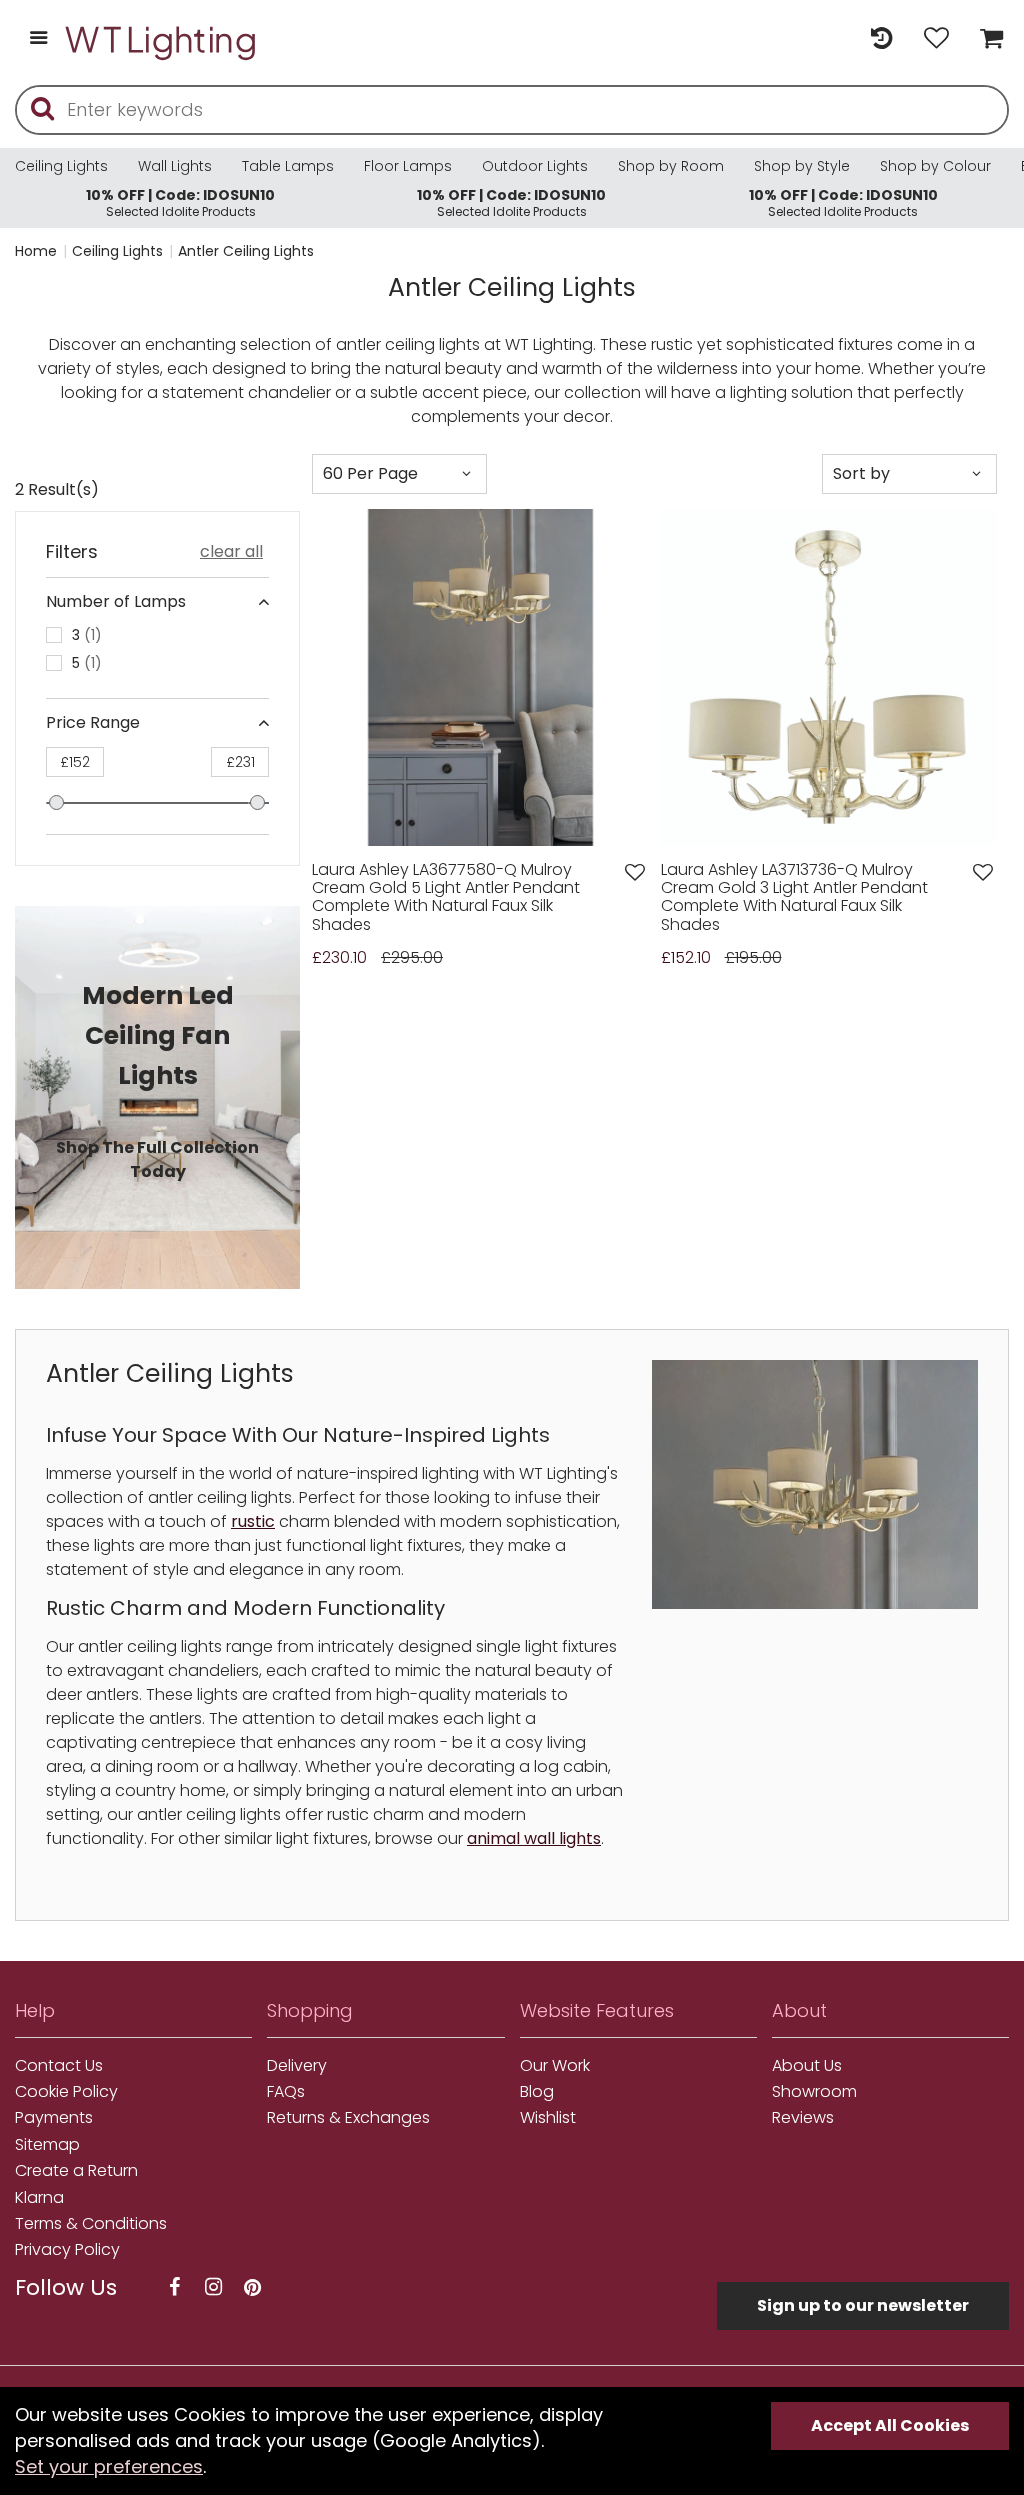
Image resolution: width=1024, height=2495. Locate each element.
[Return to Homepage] (162, 39)
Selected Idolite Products (180, 202)
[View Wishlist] (936, 39)
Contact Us (59, 2066)
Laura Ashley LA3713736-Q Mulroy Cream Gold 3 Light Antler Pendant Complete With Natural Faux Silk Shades (794, 898)
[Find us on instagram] (213, 2287)
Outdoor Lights (535, 166)
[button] (334, 677)
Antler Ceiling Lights (246, 251)
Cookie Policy (66, 2092)
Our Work (555, 2066)
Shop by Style (802, 166)
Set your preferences (109, 2466)
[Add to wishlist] (635, 872)
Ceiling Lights (61, 166)
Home (36, 251)
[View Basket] (986, 39)
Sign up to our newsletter (863, 2305)
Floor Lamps (408, 166)
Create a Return (76, 2171)
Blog (537, 2092)
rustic (253, 1521)
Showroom (814, 2092)
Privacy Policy (67, 2250)
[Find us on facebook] (174, 2287)
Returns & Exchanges (348, 2118)
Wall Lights (175, 166)
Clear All (231, 552)
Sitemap (47, 2145)
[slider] (56, 802)
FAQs (286, 2092)
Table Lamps (288, 166)
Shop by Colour (935, 166)
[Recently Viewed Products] (881, 39)
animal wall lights (534, 1838)
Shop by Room (671, 166)
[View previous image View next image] (480, 677)
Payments (54, 2118)
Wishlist (548, 2118)
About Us (807, 2066)
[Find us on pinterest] (252, 2287)
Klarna (39, 2198)
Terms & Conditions (91, 2224)
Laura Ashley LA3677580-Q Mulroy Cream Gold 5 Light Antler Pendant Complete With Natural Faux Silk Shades (446, 898)
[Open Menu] (38, 39)
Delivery (297, 2066)
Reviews (803, 2118)
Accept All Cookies (890, 2425)
